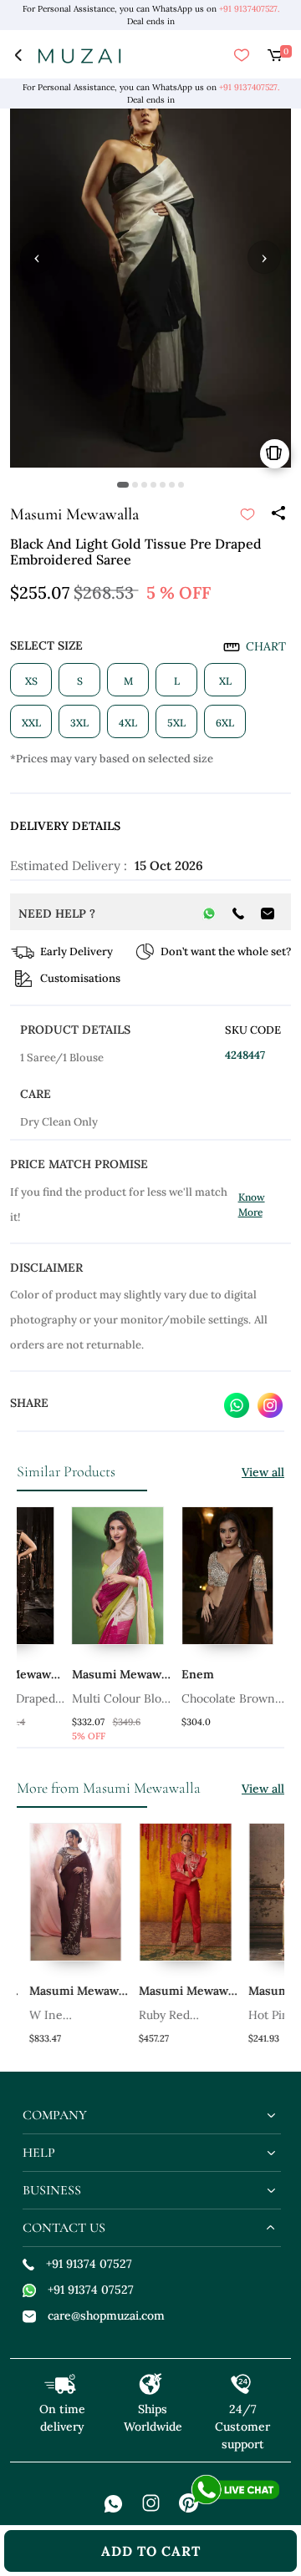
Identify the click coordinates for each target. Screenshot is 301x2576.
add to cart (151, 2551)
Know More (252, 1204)
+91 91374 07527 (89, 2264)
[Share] (278, 514)
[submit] (247, 514)
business (52, 2190)
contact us (64, 2228)
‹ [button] (37, 257)
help (39, 2153)
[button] (123, 485)
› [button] (264, 257)
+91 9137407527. (249, 9)
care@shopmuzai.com (106, 2315)
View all (263, 1472)
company (55, 2115)
